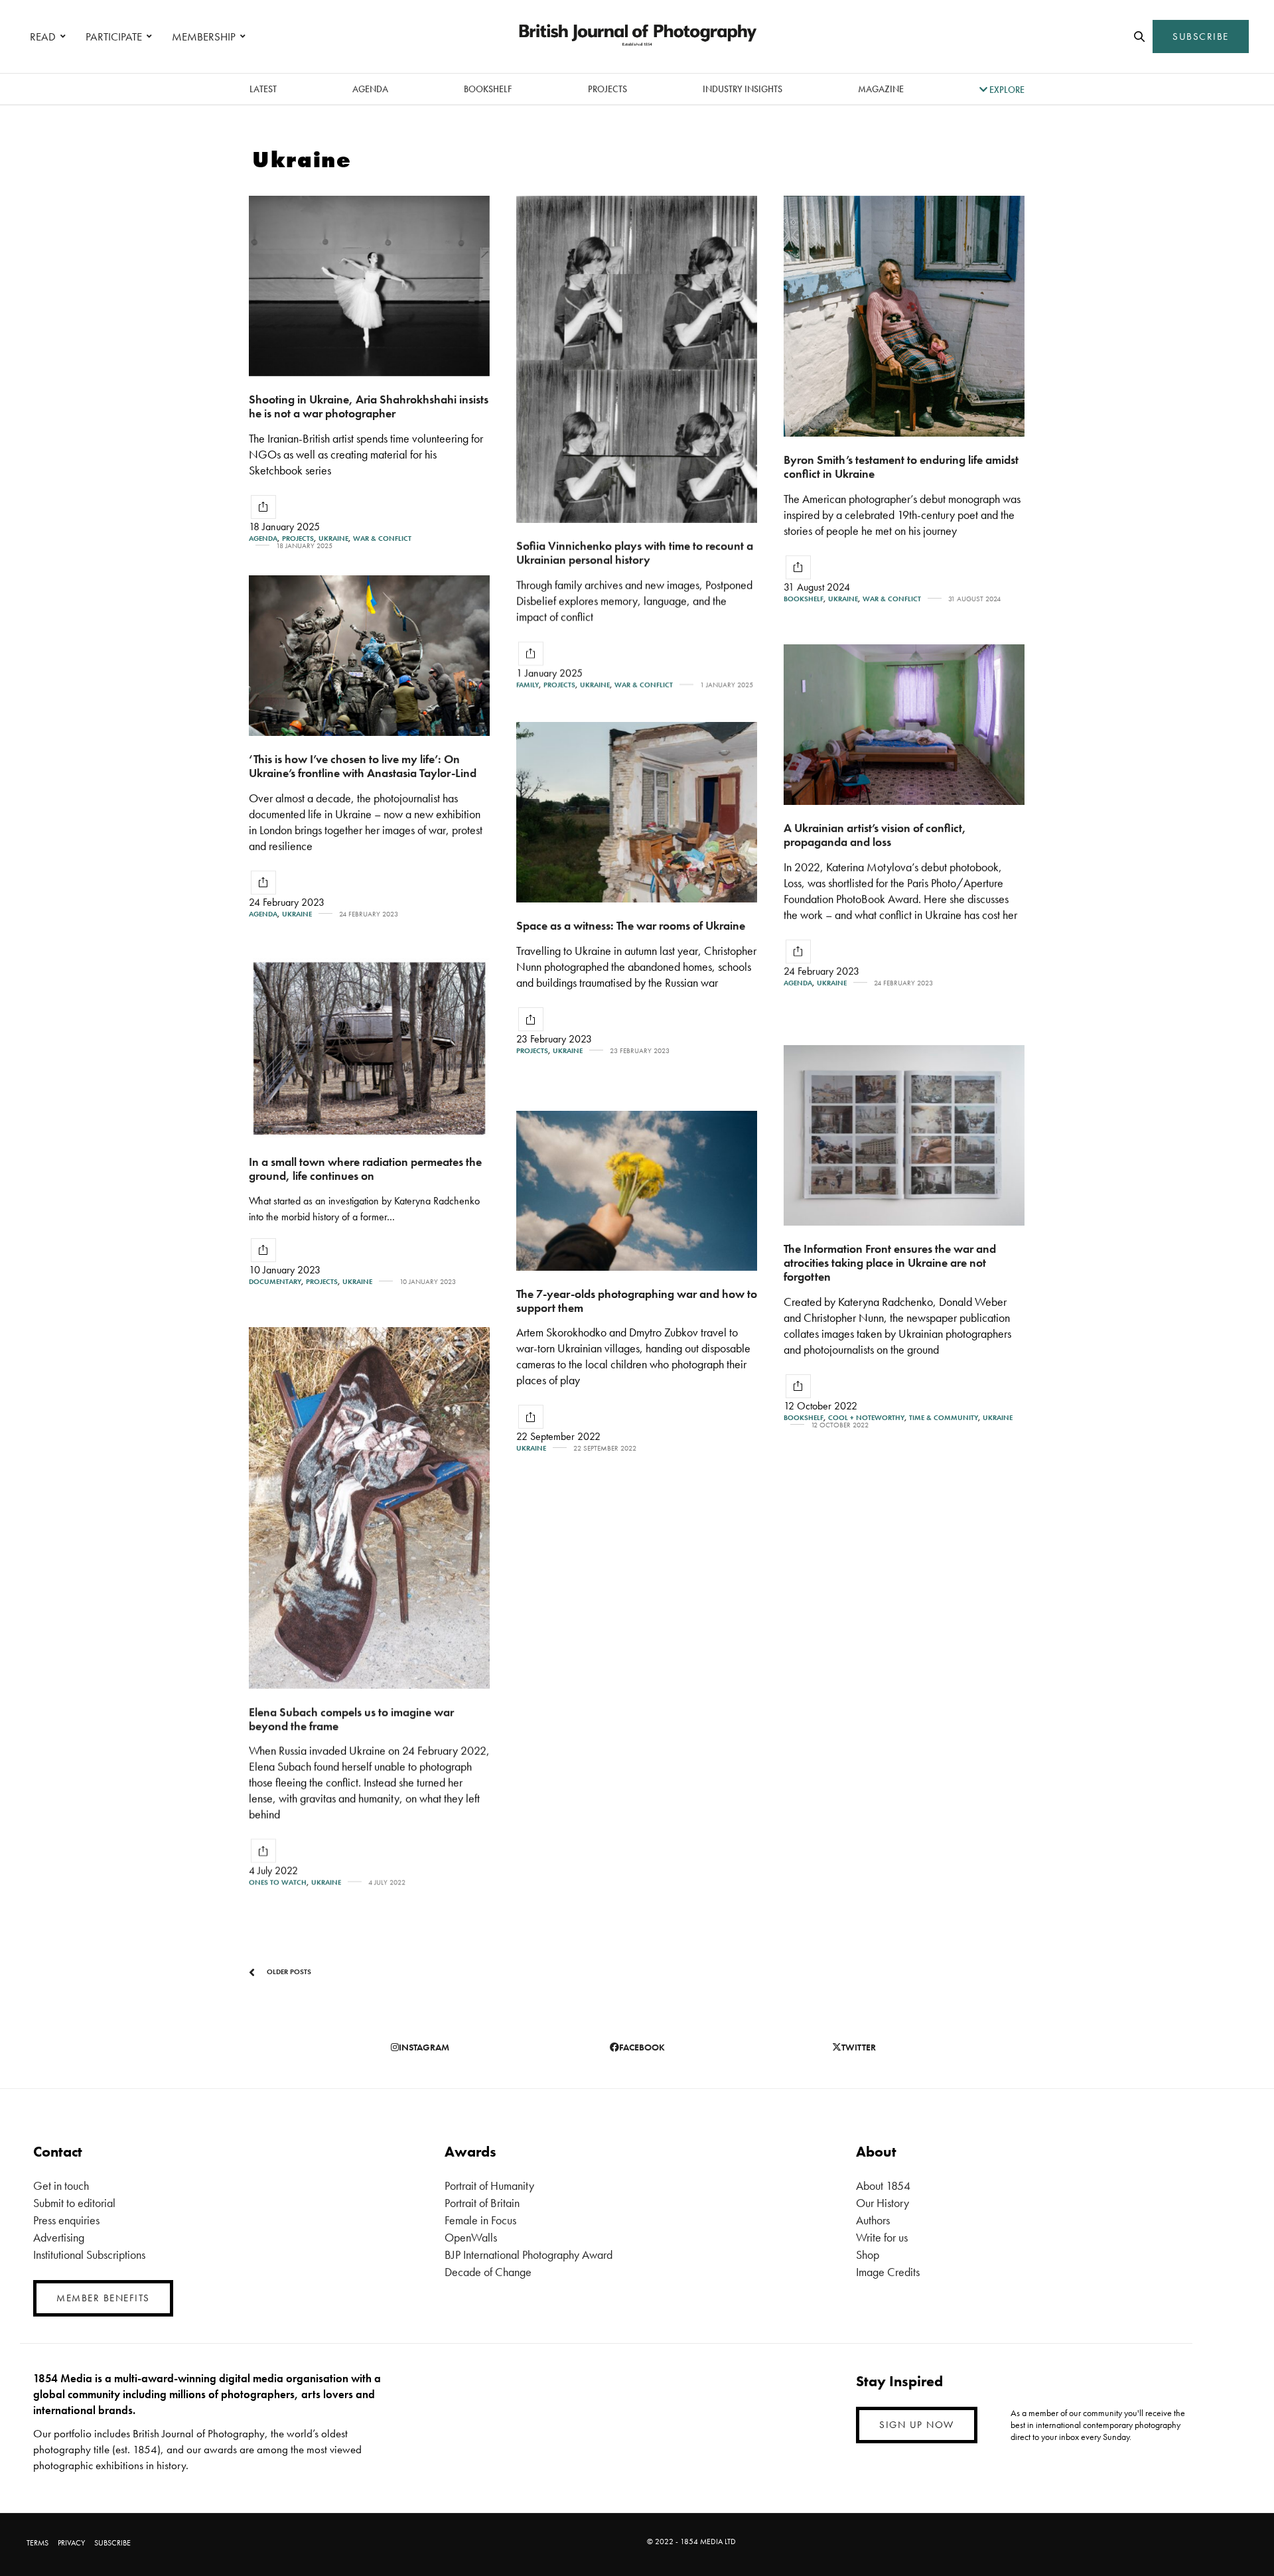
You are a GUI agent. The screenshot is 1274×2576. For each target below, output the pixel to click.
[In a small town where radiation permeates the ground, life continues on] (369, 1048)
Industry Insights (743, 89)
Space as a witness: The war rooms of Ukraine (631, 925)
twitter (859, 2047)
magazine (881, 89)
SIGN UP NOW (917, 2425)
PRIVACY (71, 2543)
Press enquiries (66, 2220)
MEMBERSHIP (204, 36)
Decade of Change (488, 2272)
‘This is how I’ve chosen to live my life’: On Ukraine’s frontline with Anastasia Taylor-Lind (363, 766)
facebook (642, 2047)
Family (528, 685)
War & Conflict (382, 538)
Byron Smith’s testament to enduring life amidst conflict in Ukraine (901, 466)
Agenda (370, 89)
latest (263, 89)
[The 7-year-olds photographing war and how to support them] (637, 1191)
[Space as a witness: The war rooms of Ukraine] (637, 812)
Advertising (59, 2237)
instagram (424, 2047)
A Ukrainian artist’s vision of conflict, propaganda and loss (875, 835)
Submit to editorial (74, 2203)
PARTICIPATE (114, 36)
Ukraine (333, 538)
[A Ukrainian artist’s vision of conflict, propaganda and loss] (904, 725)
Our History (883, 2203)
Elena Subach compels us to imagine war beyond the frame (351, 1719)
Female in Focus (480, 2220)
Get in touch (61, 2185)
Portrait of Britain (482, 2203)
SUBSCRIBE (1201, 36)
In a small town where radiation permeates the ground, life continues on (365, 1169)
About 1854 (883, 2185)
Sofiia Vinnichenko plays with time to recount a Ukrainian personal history (635, 553)
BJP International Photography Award (529, 2254)
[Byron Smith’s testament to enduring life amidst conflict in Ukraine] (904, 316)
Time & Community (944, 1418)
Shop (868, 2254)
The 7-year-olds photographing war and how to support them (637, 1301)
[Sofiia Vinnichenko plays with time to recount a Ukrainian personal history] (637, 359)
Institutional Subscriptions (89, 2254)
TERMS (37, 2543)
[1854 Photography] (637, 36)
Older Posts (288, 1971)
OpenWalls (471, 2237)
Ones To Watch (278, 1882)
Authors (873, 2220)
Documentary (275, 1282)
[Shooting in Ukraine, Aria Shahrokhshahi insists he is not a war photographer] (369, 286)
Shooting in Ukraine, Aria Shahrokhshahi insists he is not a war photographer (369, 406)
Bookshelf (488, 89)
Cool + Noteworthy (866, 1418)
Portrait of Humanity (489, 2185)
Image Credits (888, 2272)
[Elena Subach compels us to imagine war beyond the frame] (369, 1508)
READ (43, 36)
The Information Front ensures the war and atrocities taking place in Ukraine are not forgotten (890, 1262)
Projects (607, 89)
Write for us (882, 2237)
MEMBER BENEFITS (103, 2298)
